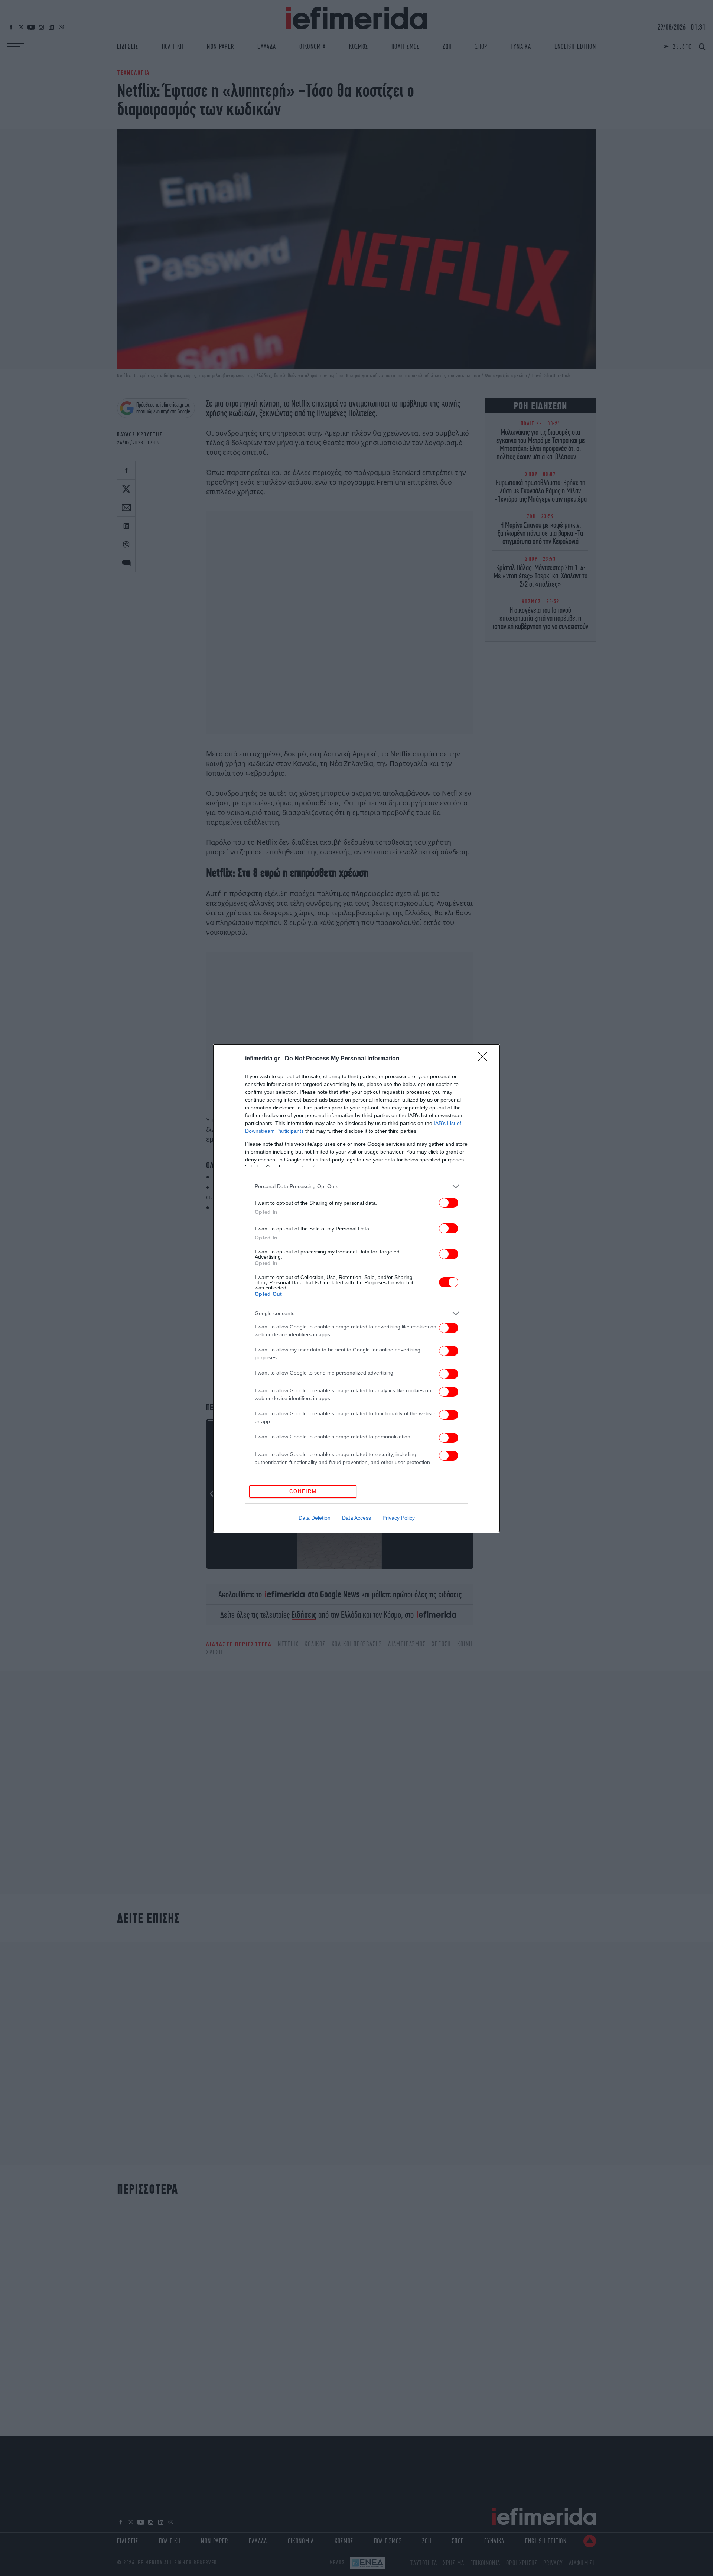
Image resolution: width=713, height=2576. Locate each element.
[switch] (449, 1203)
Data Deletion (315, 1518)
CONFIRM (303, 1491)
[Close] (485, 1059)
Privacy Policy (399, 1518)
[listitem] (356, 1186)
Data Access (356, 1518)
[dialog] (356, 1288)
